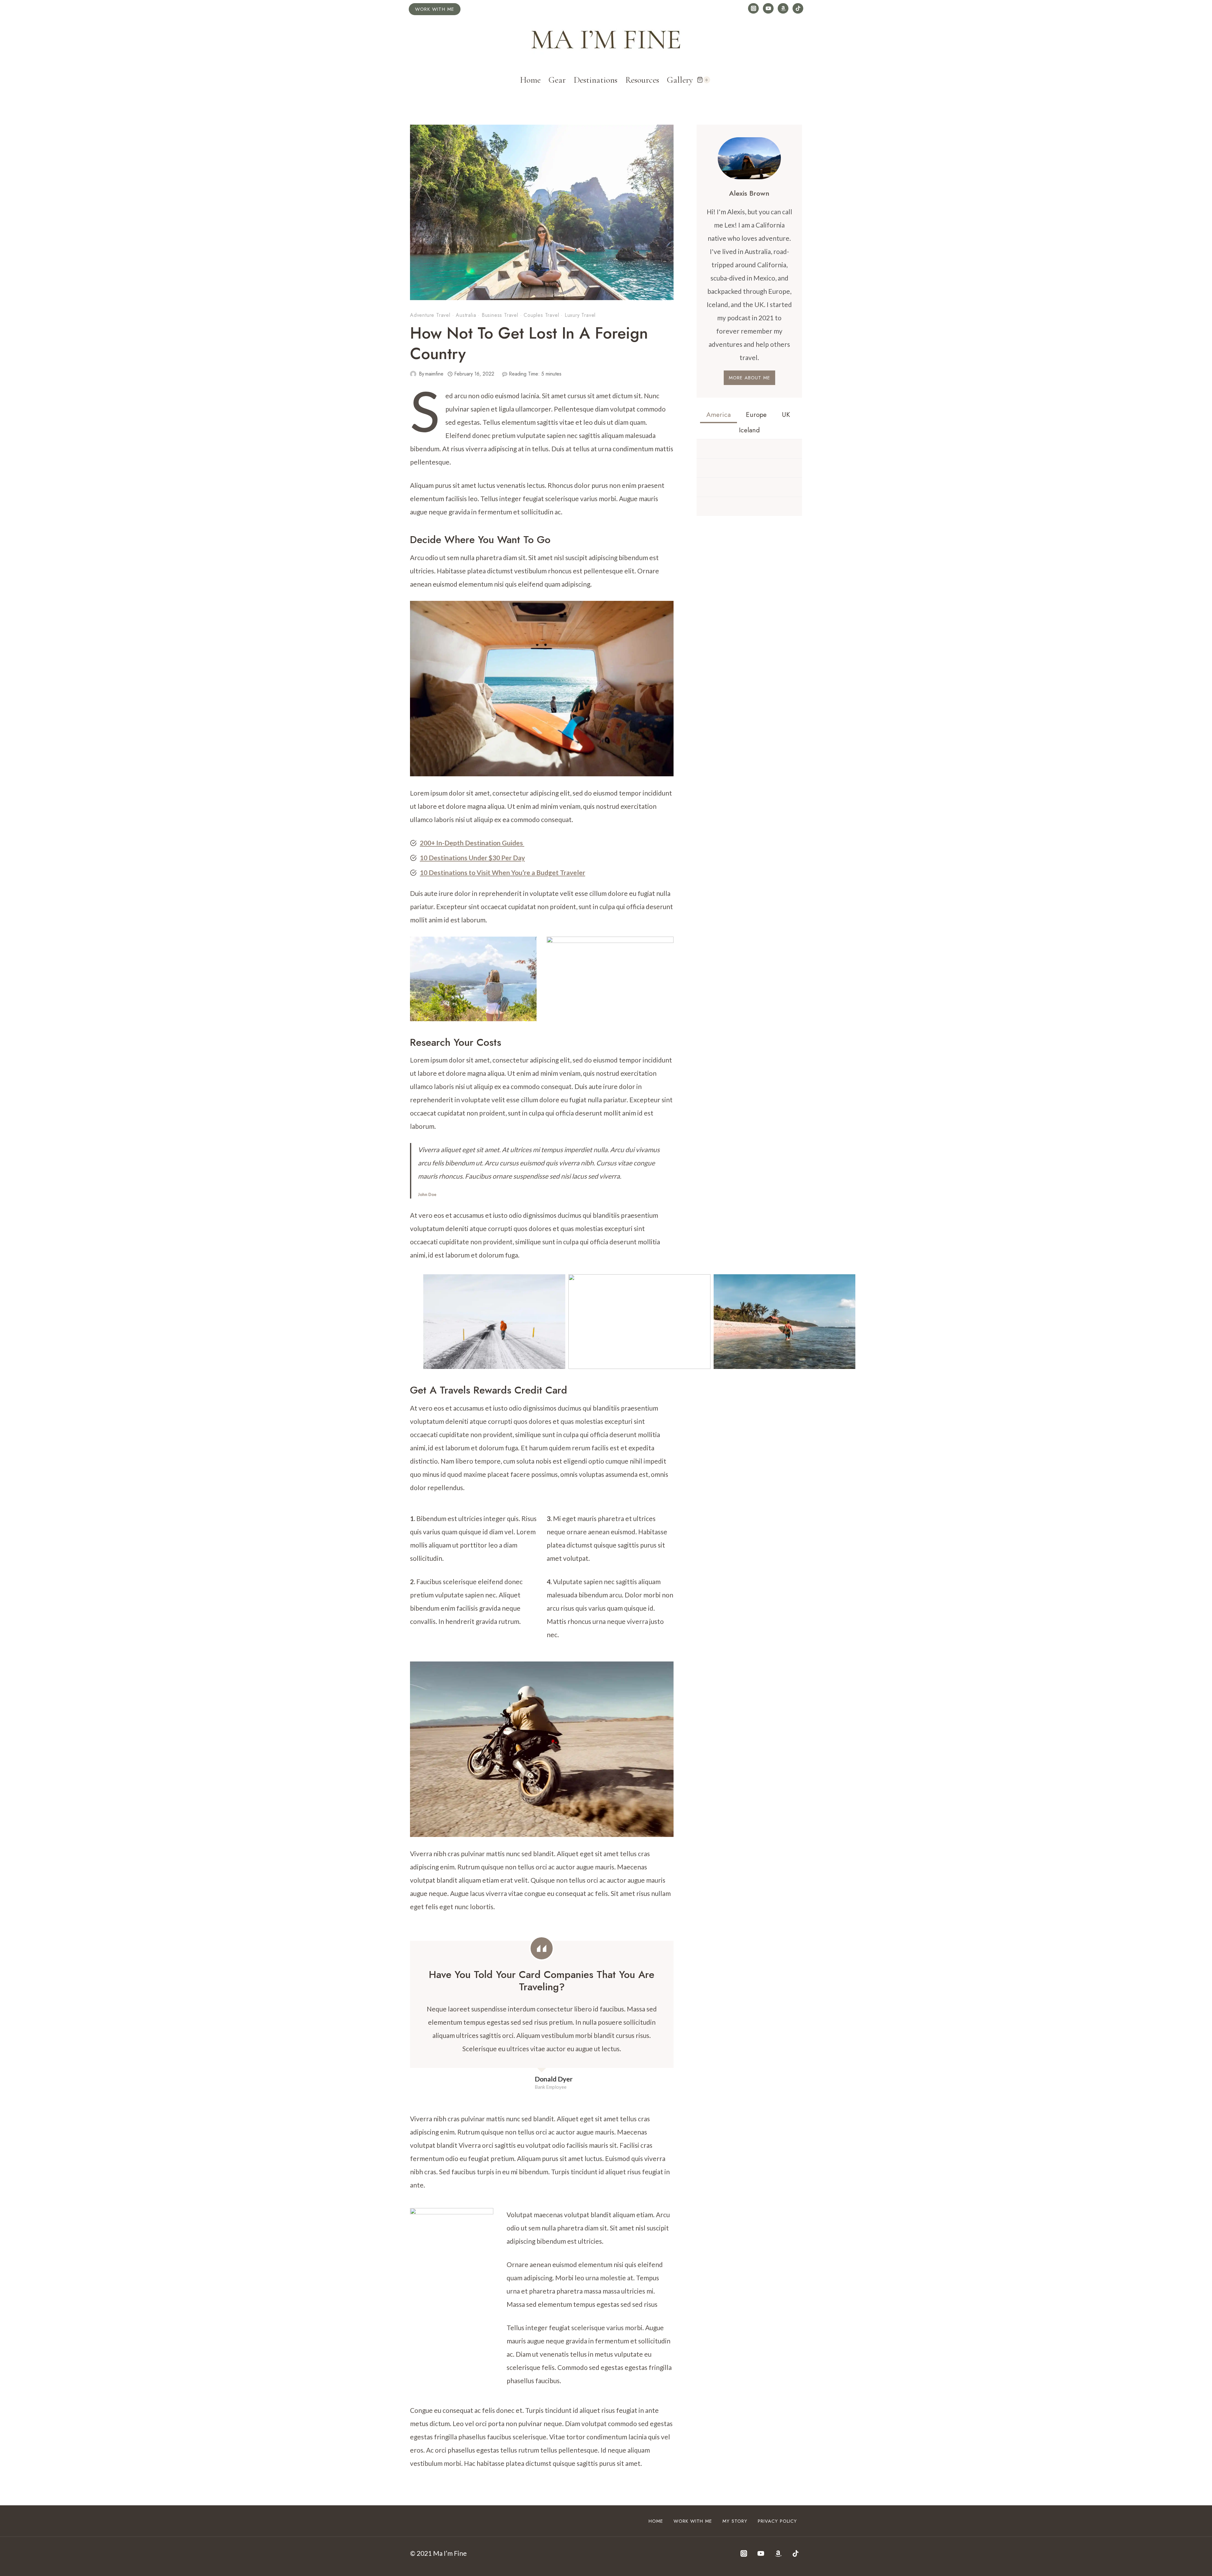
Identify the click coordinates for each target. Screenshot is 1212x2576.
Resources (642, 80)
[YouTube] (768, 9)
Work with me (435, 9)
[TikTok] (798, 9)
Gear (557, 80)
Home (530, 80)
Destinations (596, 80)
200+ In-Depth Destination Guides (472, 843)
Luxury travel (580, 315)
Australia (466, 315)
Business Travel (500, 315)
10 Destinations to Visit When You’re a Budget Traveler (502, 872)
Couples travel (541, 315)
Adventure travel (430, 315)
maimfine (434, 374)
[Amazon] (783, 9)
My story (735, 2521)
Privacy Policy (777, 2521)
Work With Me (693, 2521)
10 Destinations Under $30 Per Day (472, 858)
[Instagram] (753, 9)
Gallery (680, 80)
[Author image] (413, 374)
